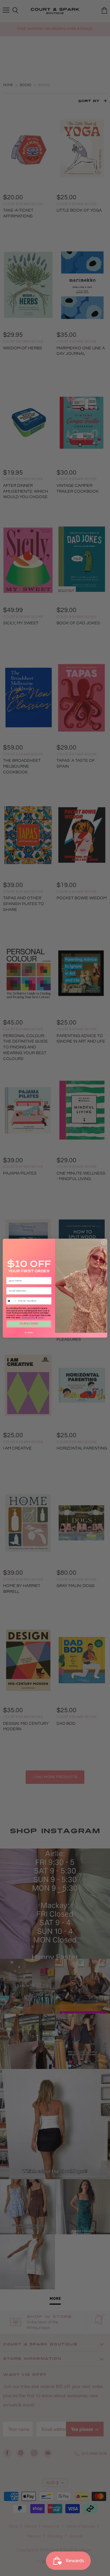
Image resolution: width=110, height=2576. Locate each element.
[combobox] (12, 1301)
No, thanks (29, 1333)
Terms (40, 1317)
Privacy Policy (28, 1317)
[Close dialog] (104, 1242)
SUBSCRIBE (29, 1324)
